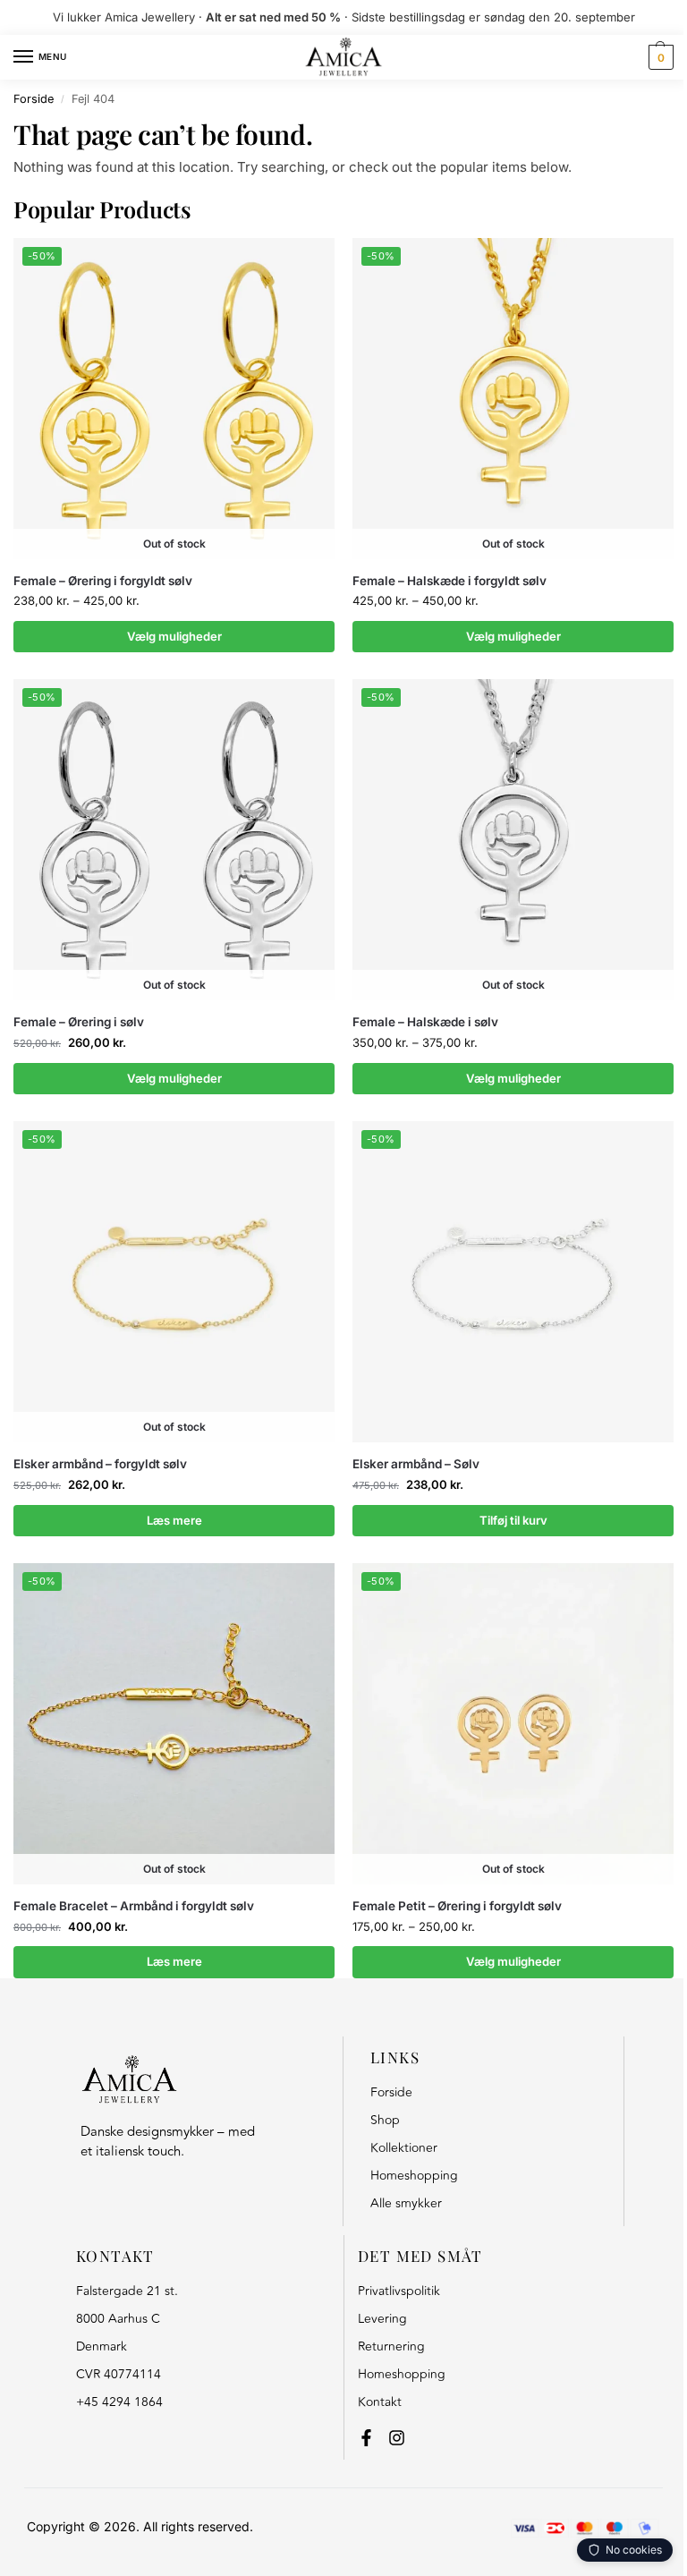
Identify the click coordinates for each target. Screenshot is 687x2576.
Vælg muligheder (174, 636)
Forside (34, 99)
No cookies (634, 2550)
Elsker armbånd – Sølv (416, 1464)
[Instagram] (397, 2438)
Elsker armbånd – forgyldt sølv (100, 1464)
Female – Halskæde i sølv (425, 1022)
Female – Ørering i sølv (79, 1022)
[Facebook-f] (366, 2438)
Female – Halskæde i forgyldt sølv (450, 581)
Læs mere (174, 1520)
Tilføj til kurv (513, 1520)
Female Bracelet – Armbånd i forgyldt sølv (134, 1906)
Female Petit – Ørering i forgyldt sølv (457, 1906)
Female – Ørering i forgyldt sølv (103, 581)
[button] (659, 57)
